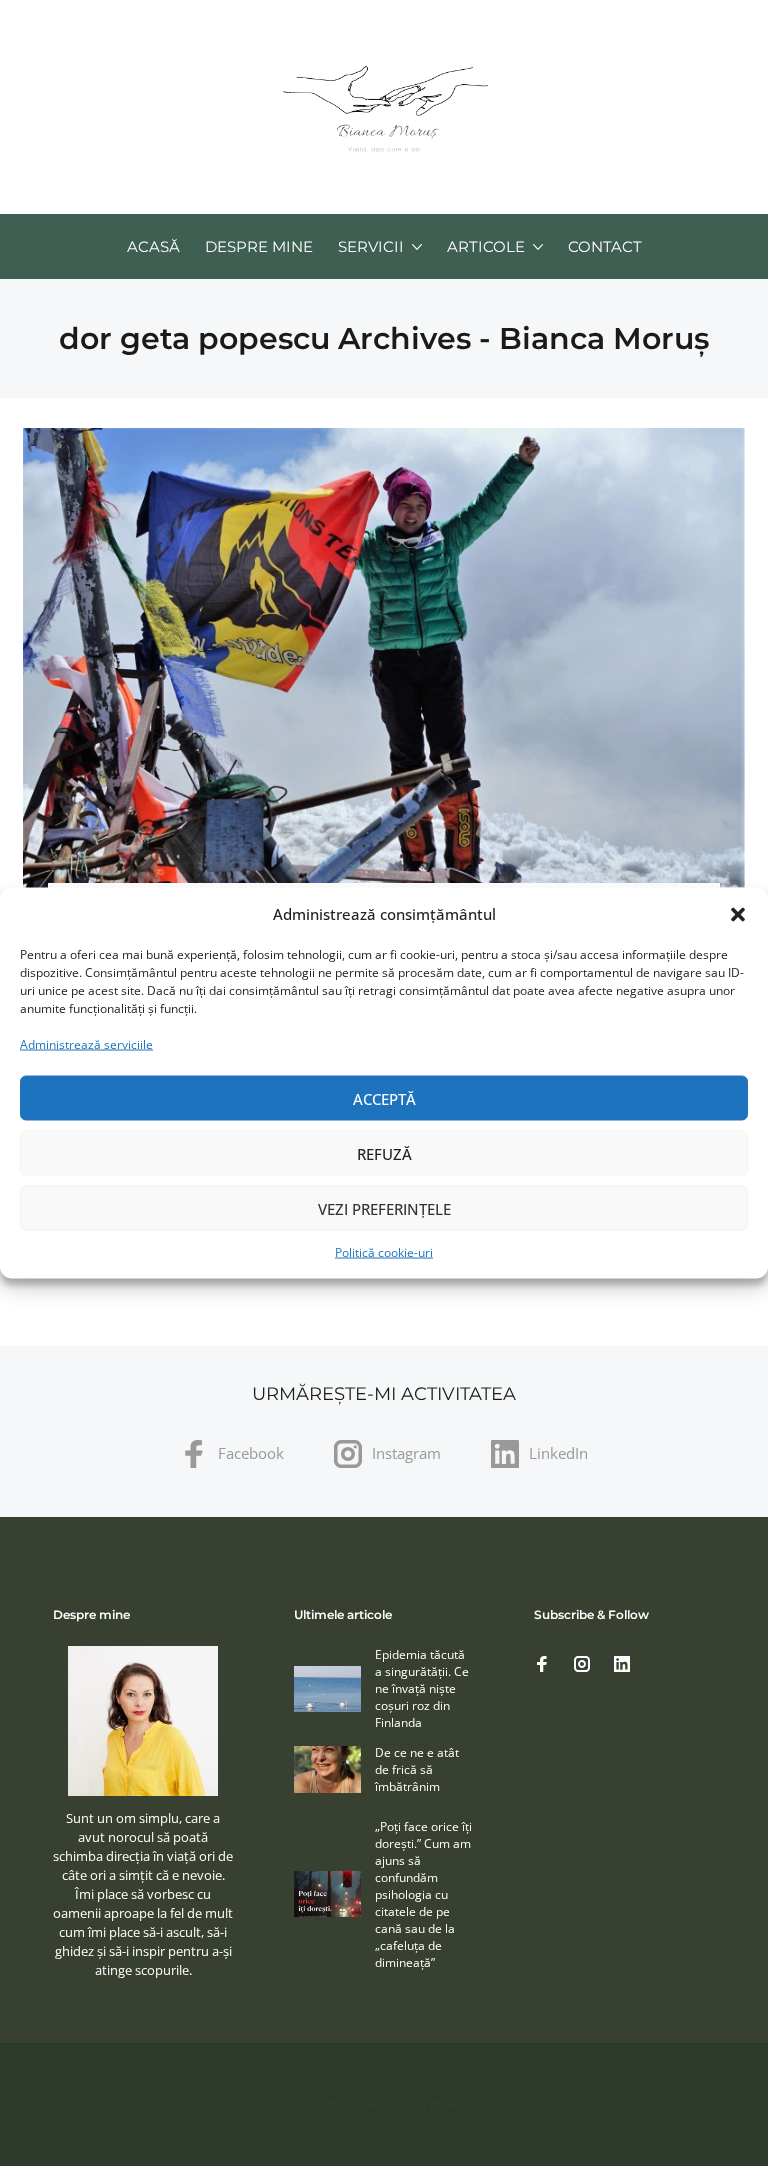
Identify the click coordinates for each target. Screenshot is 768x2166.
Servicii (371, 246)
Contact (605, 246)
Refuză (384, 1153)
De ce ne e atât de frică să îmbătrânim (417, 1769)
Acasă (153, 246)
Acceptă (384, 1098)
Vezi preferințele (384, 1208)
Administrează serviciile (86, 1044)
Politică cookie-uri (384, 1252)
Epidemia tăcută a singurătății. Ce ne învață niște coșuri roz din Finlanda (422, 1688)
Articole (486, 246)
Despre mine (259, 246)
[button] (738, 914)
